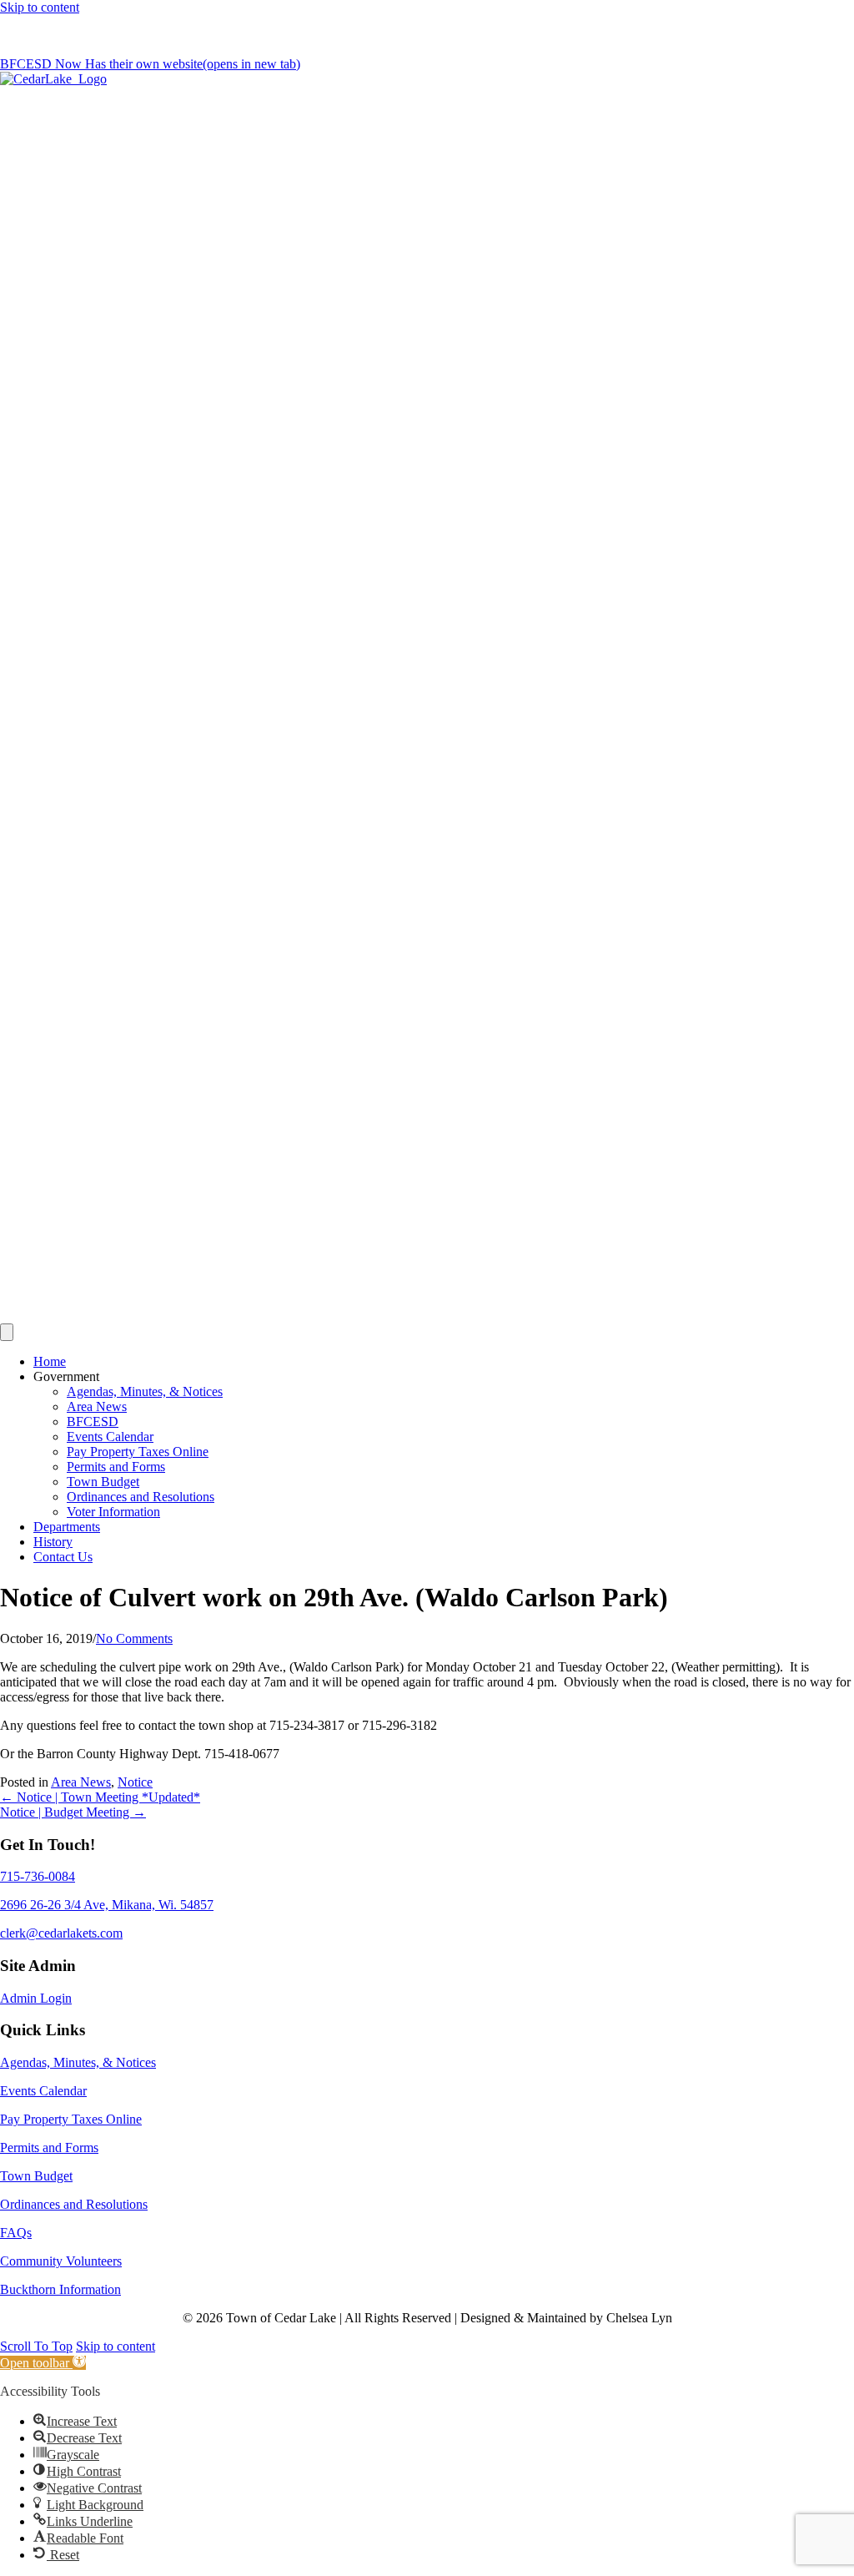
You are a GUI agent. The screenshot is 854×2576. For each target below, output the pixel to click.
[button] (36, 2346)
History (53, 1542)
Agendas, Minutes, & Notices (145, 1391)
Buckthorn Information (60, 2289)
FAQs (16, 2233)
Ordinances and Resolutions (141, 1497)
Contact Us (63, 1557)
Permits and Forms (116, 1467)
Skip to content (40, 7)
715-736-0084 (38, 35)
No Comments (134, 1638)
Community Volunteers (61, 2261)
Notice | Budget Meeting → (73, 1812)
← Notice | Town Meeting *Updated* (100, 1797)
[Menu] (7, 1332)
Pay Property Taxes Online (138, 1452)
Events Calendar (110, 1437)
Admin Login (36, 1998)
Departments (67, 1527)
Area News (97, 1406)
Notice (135, 1782)
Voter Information (113, 1512)
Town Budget (103, 1482)
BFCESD (93, 1422)
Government (66, 1376)
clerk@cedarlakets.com (151, 35)
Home (50, 1361)
